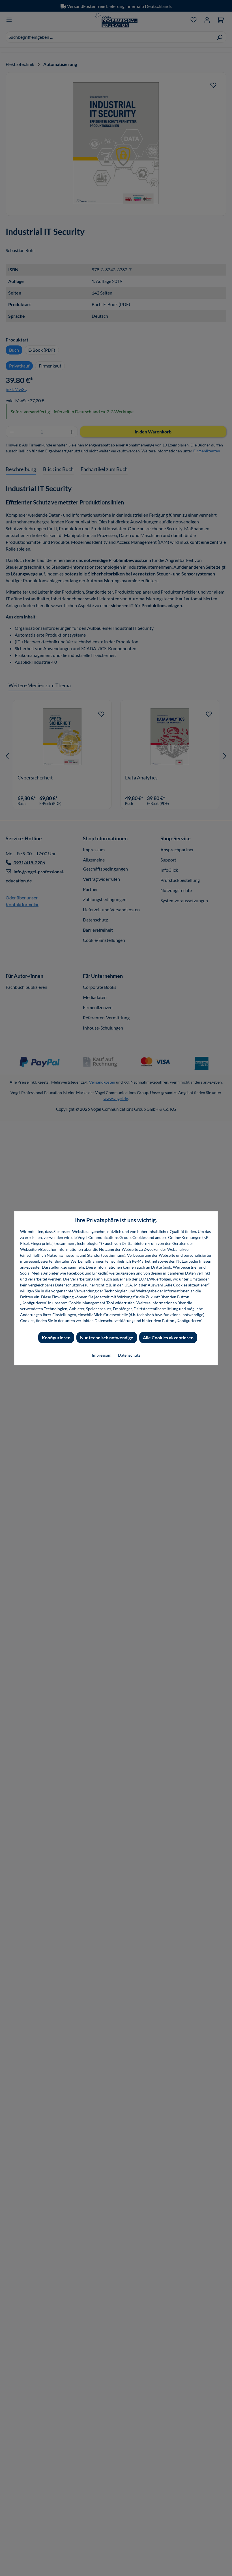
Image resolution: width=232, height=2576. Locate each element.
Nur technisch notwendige (107, 1337)
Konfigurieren (56, 1337)
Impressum (102, 1355)
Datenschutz (129, 1355)
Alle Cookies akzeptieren (168, 1337)
